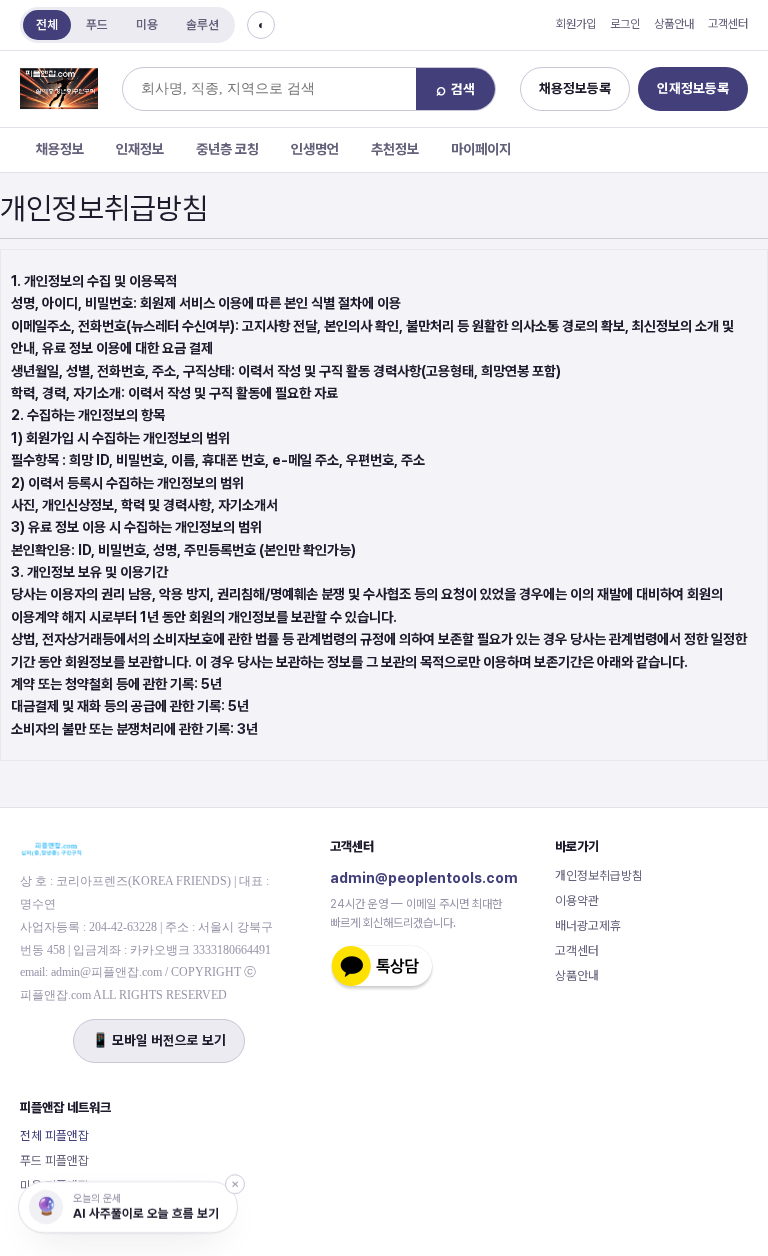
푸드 (97, 24)
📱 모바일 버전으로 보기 (159, 1040)
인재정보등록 (693, 88)
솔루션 (202, 24)
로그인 (625, 24)
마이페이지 (481, 149)
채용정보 (60, 149)
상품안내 (674, 24)
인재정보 (140, 149)
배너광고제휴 (588, 925)
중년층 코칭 (227, 149)
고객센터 (728, 24)
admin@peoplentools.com (424, 877)
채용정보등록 (575, 88)
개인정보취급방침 (599, 875)
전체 (47, 24)
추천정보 (395, 149)
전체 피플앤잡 (54, 1135)
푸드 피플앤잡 (54, 1160)
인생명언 (315, 149)
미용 (147, 24)
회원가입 (576, 24)
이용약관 (577, 900)
